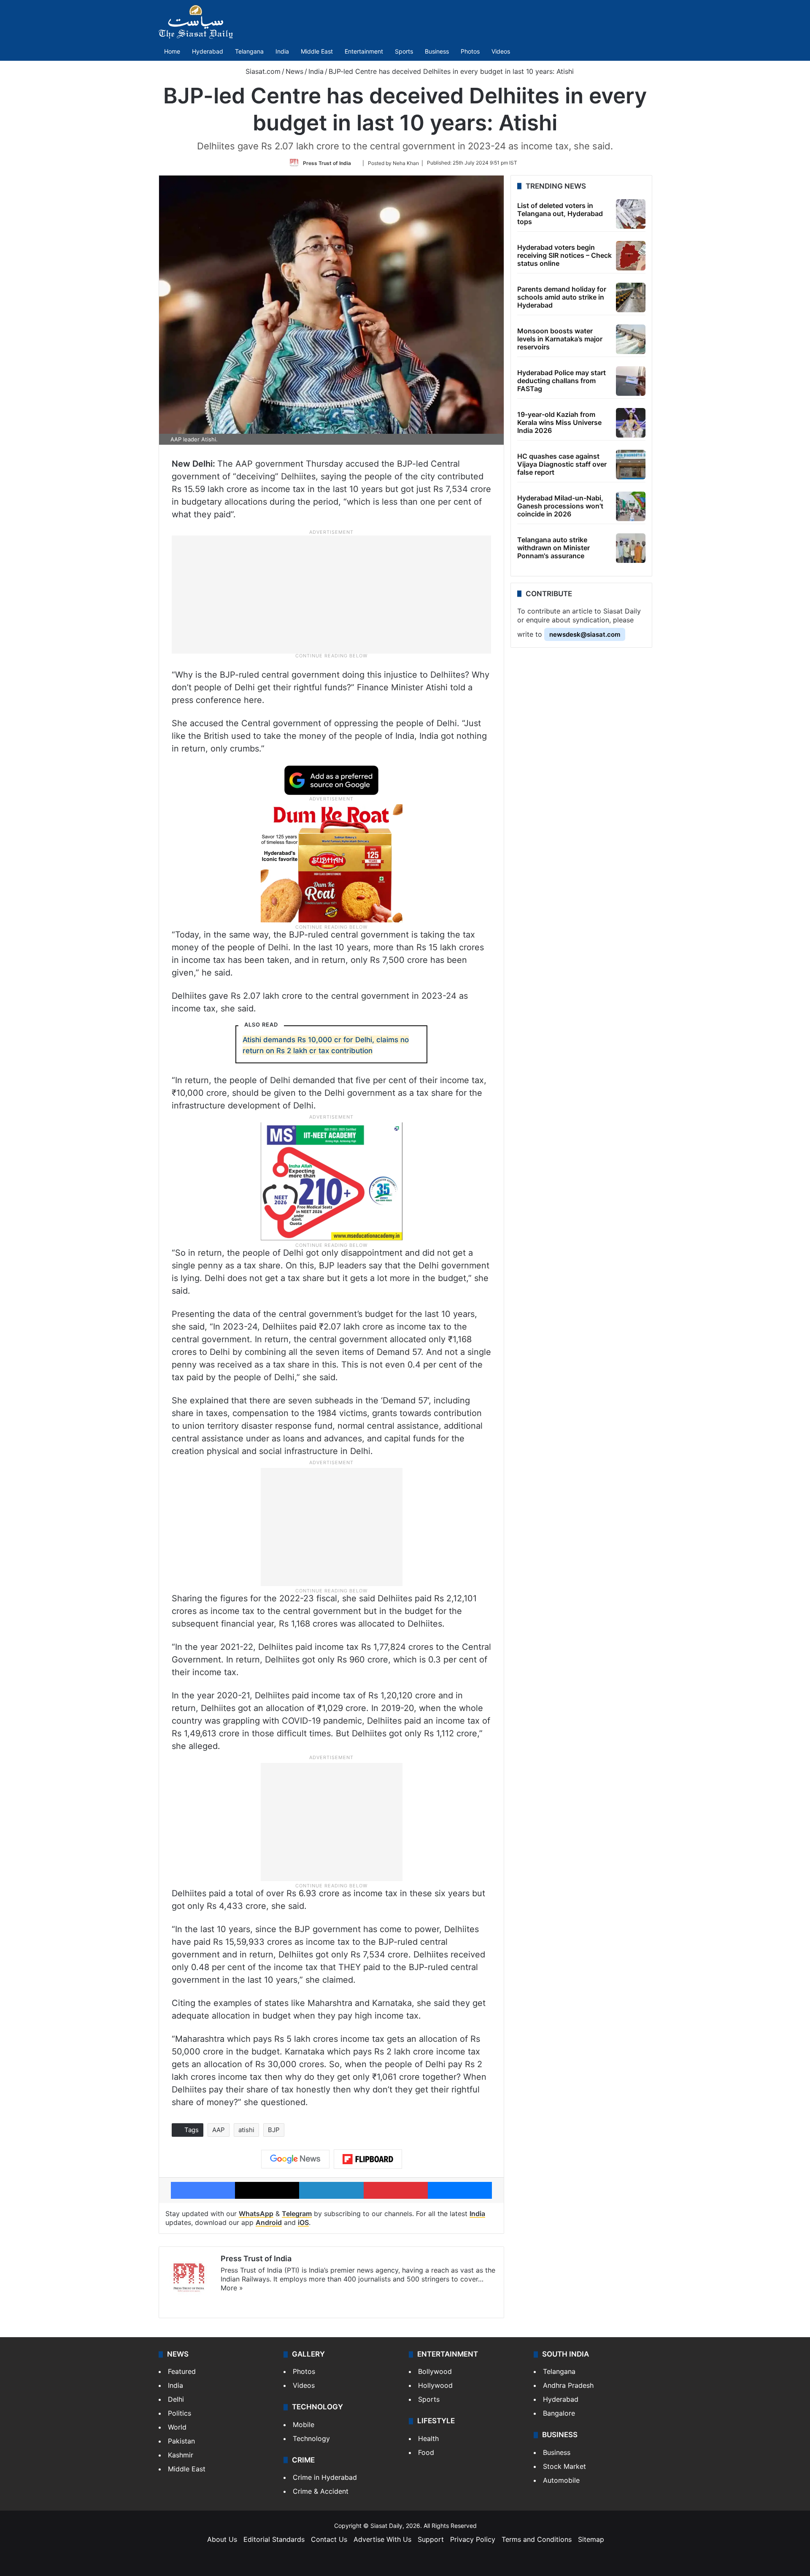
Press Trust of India (327, 163)
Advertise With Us (382, 2539)
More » (232, 2288)
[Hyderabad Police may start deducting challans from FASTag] (631, 381)
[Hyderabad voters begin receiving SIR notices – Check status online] (631, 256)
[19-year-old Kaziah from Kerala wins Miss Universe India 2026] (631, 423)
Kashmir (181, 2455)
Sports (404, 51)
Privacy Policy (473, 2539)
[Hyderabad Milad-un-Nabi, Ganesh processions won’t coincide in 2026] (631, 506)
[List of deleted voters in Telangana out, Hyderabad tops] (631, 214)
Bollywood (435, 2371)
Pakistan (181, 2441)
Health (428, 2438)
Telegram (297, 2214)
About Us (222, 2539)
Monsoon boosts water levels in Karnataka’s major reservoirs (560, 339)
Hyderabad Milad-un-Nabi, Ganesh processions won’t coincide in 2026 (560, 506)
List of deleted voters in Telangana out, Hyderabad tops (560, 214)
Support (431, 2539)
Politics (180, 2413)
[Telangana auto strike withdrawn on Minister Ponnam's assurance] (631, 548)
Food (426, 2452)
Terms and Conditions (537, 2539)
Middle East (317, 51)
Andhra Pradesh (568, 2385)
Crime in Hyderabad (325, 2477)
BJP (274, 2130)
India (282, 51)
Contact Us (329, 2539)
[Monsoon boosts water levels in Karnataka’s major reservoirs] (631, 339)
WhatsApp (256, 2214)
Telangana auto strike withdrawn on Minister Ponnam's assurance (553, 548)
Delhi (176, 2399)
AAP (219, 2130)
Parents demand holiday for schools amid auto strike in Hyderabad (562, 297)
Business (437, 51)
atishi (246, 2130)
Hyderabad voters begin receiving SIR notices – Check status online (564, 255)
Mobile (304, 2425)
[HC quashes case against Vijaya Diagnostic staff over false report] (631, 465)
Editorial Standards (274, 2539)
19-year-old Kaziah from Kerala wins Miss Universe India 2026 (559, 422)
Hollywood (435, 2385)
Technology (311, 2438)
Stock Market (564, 2466)
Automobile (561, 2480)
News (294, 71)
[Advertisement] (332, 594)
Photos (470, 51)
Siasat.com (262, 71)
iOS (303, 2222)
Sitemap (591, 2539)
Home (172, 51)
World (177, 2427)
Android (269, 2222)
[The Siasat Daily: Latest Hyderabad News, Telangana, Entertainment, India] (196, 22)
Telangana (249, 51)
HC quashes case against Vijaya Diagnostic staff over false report (562, 464)
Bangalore (559, 2413)
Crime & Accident (321, 2491)
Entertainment (364, 51)
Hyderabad (208, 51)
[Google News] (295, 2159)
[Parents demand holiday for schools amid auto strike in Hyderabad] (631, 297)
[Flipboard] (368, 2159)
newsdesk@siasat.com (585, 634)
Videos (501, 51)
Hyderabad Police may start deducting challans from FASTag (562, 381)
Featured (182, 2371)
